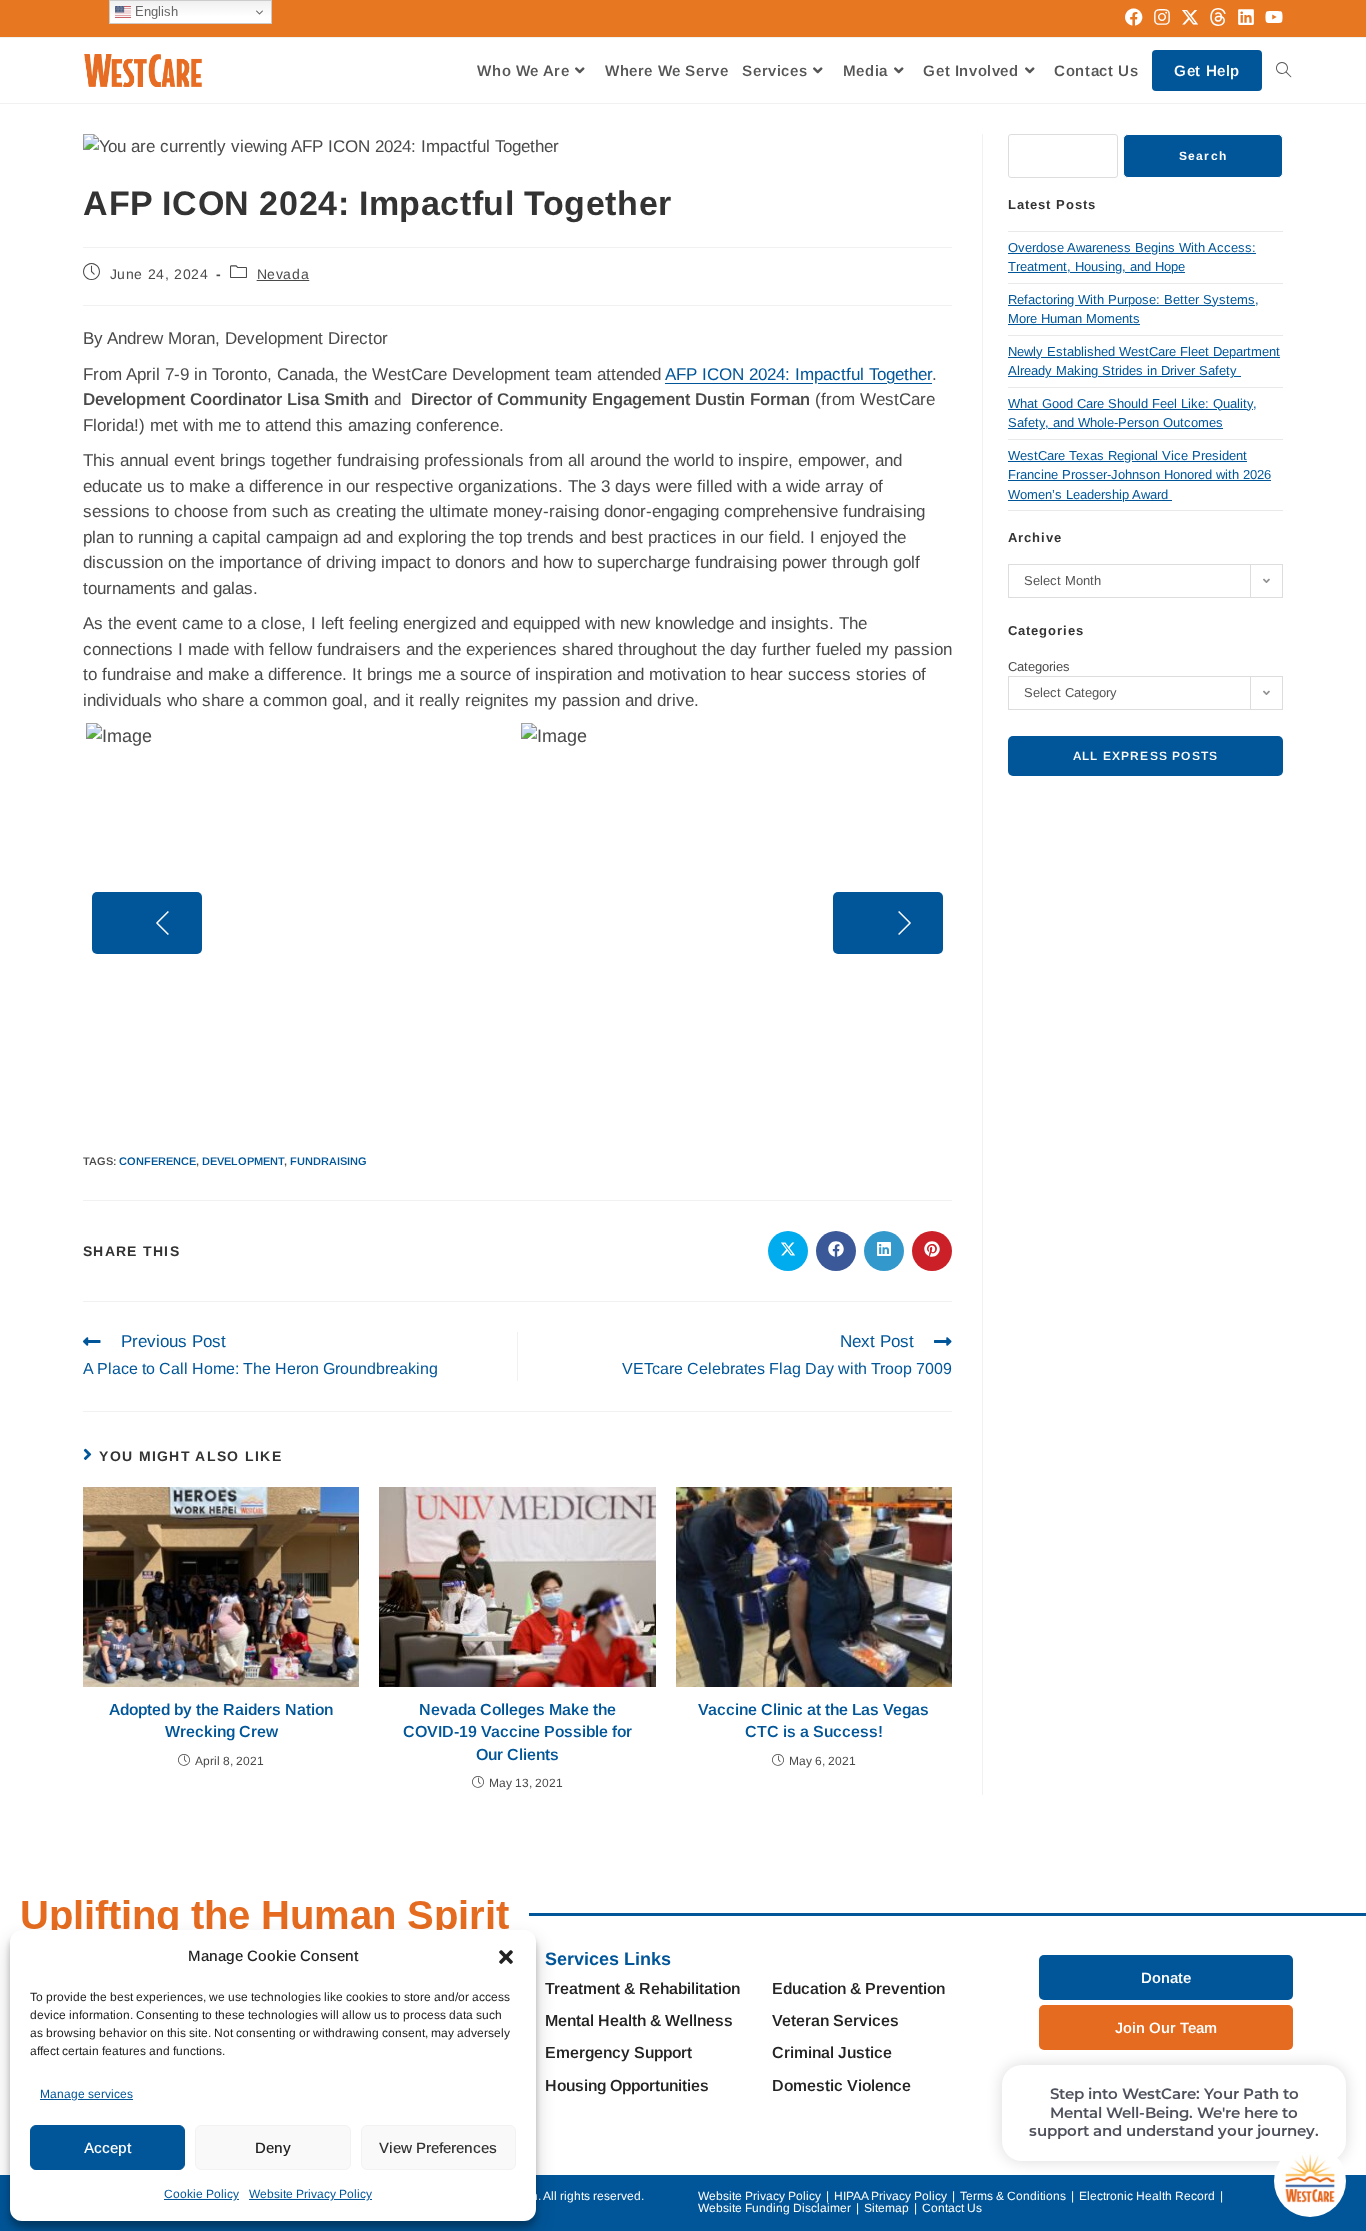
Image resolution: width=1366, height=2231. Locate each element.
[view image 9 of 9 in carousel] (617, 1084)
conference (157, 1161)
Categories (1039, 666)
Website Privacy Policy (310, 2194)
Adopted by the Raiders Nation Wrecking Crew (221, 1720)
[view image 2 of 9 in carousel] (448, 1084)
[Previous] (147, 923)
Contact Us (952, 2208)
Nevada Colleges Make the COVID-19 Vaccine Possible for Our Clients (517, 1732)
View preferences (438, 2147)
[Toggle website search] (1283, 70)
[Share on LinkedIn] (884, 1251)
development (243, 1161)
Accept (107, 2147)
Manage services (86, 2094)
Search (1203, 156)
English (154, 11)
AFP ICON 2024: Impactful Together (798, 374)
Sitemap (886, 2208)
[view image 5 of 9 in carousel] (520, 1084)
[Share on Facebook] (836, 1251)
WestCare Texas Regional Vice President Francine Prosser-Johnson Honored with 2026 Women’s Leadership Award (1139, 475)
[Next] (888, 923)
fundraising (328, 1161)
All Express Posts (1145, 756)
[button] (506, 1957)
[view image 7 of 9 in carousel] (568, 1084)
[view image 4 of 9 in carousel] (496, 1084)
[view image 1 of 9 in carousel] (423, 1084)
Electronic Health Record (1147, 2196)
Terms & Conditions (1013, 2196)
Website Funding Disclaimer (774, 2208)
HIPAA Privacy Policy (890, 2196)
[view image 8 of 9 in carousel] (592, 1084)
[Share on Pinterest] (932, 1251)
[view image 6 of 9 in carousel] (544, 1084)
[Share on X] (788, 1251)
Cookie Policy (201, 2194)
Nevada (283, 274)
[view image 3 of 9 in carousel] (472, 1084)
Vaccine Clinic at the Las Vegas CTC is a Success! (813, 1720)
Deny (273, 2147)
